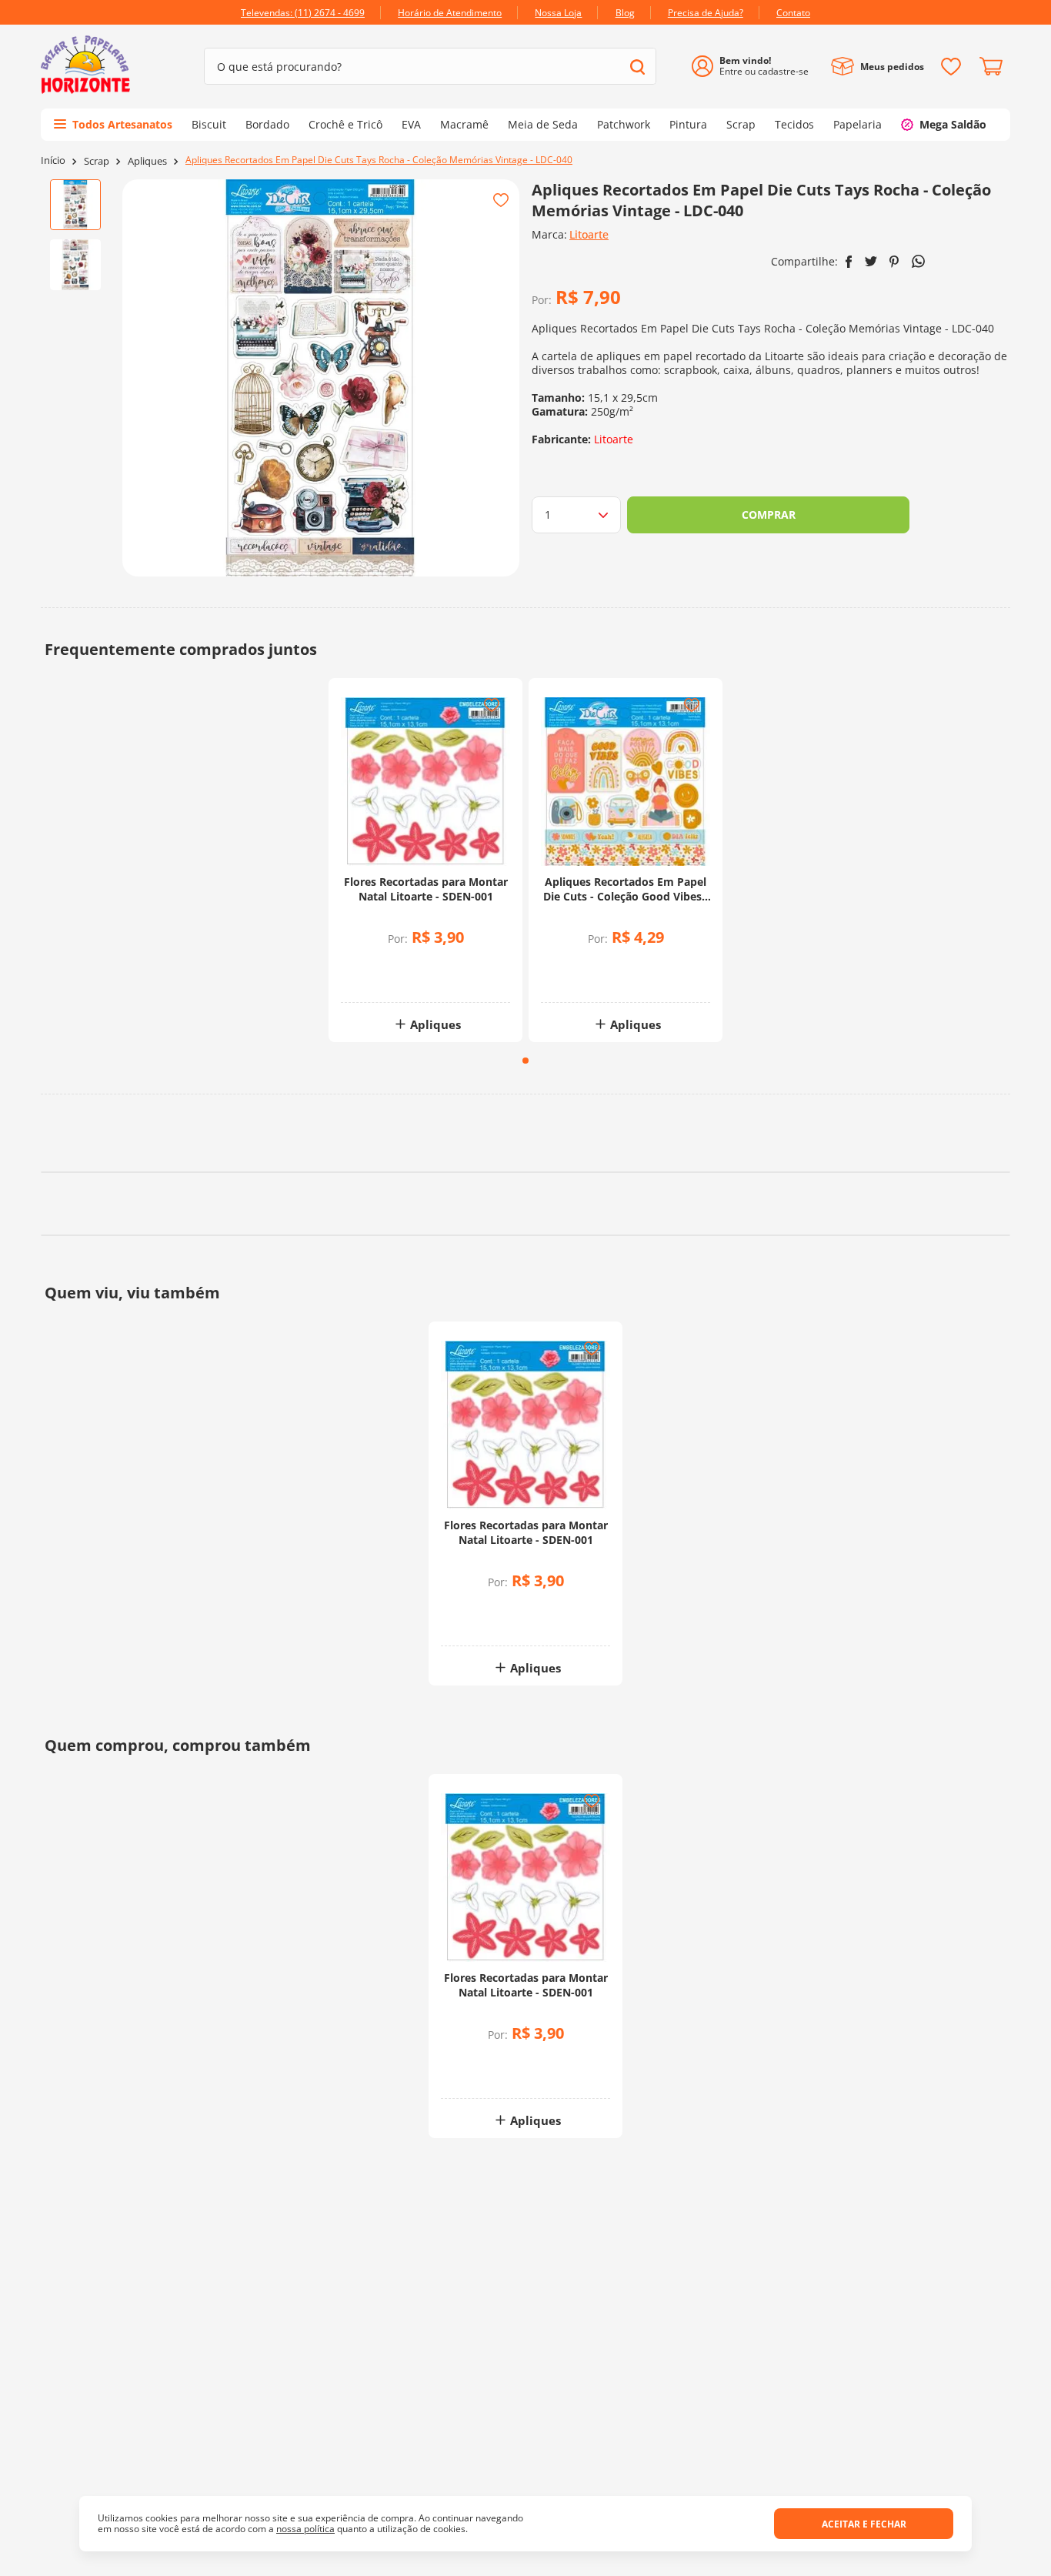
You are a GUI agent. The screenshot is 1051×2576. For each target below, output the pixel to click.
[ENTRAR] (756, 67)
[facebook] (849, 262)
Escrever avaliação (526, 1265)
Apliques (147, 161)
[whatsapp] (918, 261)
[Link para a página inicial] (53, 160)
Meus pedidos (892, 67)
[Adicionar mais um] (385, 966)
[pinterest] (894, 262)
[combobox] (430, 66)
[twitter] (871, 261)
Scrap (97, 161)
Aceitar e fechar (864, 2524)
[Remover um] (385, 977)
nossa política (305, 2529)
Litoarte (589, 234)
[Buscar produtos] (637, 67)
